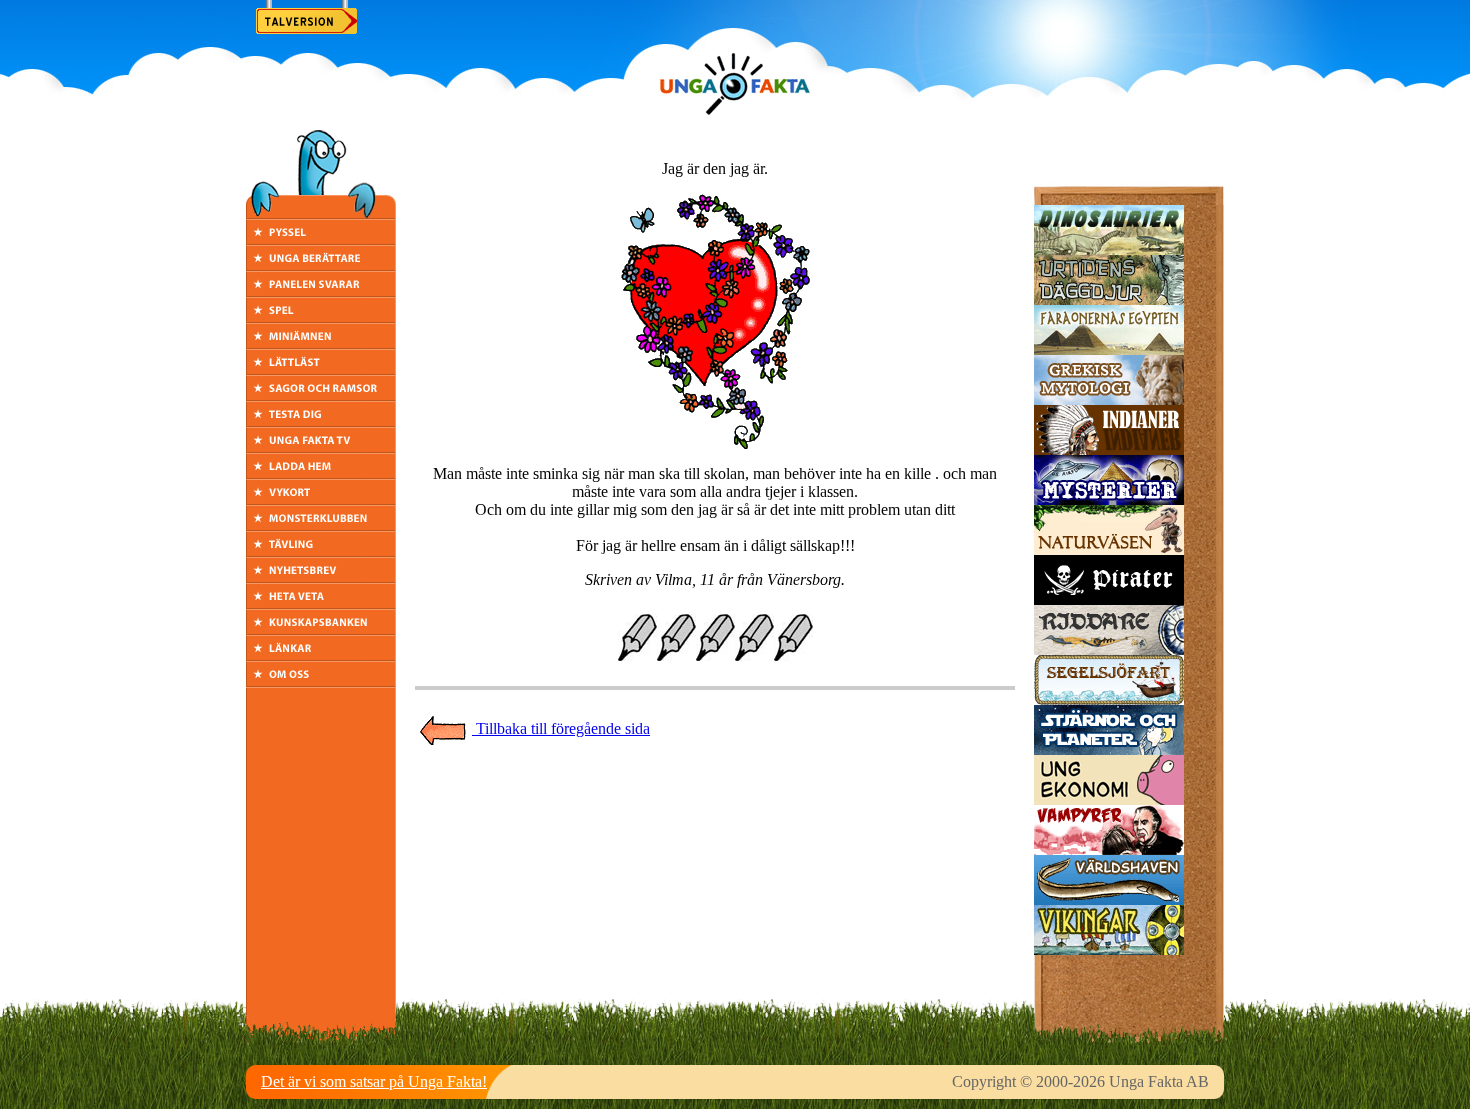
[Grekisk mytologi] (1109, 399)
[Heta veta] (321, 603)
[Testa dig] (321, 421)
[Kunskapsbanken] (321, 629)
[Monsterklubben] (321, 525)
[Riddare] (1109, 649)
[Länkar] (321, 655)
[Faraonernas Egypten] (1109, 349)
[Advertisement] (715, 791)
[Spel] (321, 317)
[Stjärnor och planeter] (1109, 749)
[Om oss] (321, 681)
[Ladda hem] (321, 473)
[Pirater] (1109, 599)
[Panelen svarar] (321, 291)
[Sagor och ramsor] (321, 395)
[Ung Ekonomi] (1109, 799)
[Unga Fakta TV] (321, 447)
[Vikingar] (1109, 949)
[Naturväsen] (1109, 549)
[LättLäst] (321, 369)
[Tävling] (321, 551)
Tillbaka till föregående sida (561, 728)
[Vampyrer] (1109, 849)
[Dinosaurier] (1109, 249)
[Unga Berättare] (321, 265)
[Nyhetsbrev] (321, 577)
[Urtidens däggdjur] (1109, 299)
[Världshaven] (1109, 899)
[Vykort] (321, 499)
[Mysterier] (1109, 499)
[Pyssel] (321, 239)
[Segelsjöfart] (1109, 699)
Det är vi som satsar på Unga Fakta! (374, 1081)
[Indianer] (1109, 449)
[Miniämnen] (321, 343)
